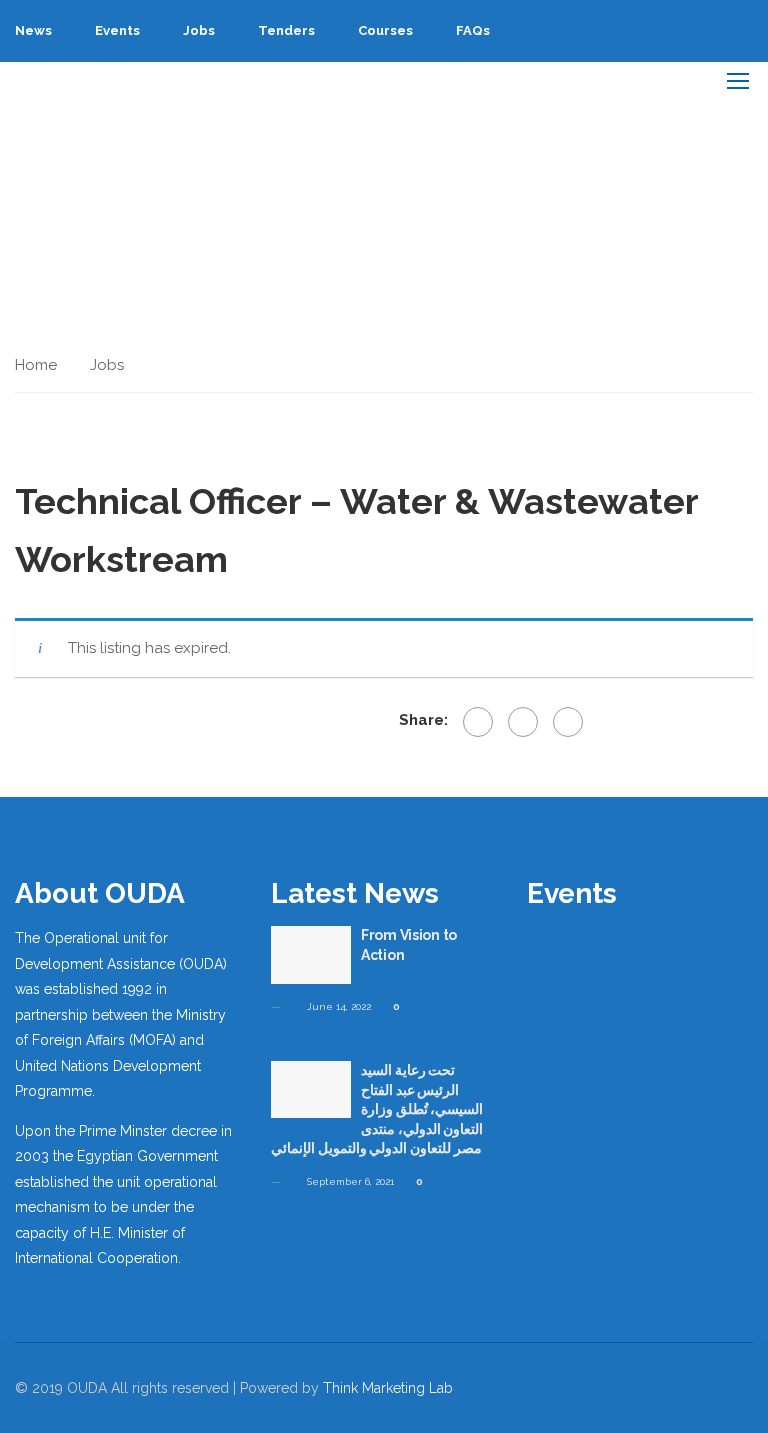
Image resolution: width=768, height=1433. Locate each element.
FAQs (473, 30)
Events (117, 30)
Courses (385, 30)
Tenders (286, 30)
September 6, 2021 (349, 1181)
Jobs (199, 30)
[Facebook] (478, 722)
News (33, 30)
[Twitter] (523, 722)
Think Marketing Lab (388, 1388)
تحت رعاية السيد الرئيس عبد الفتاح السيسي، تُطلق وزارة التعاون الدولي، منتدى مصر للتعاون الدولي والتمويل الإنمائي (377, 1109)
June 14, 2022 (337, 1006)
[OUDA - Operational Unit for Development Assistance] (66, 80)
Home (36, 365)
